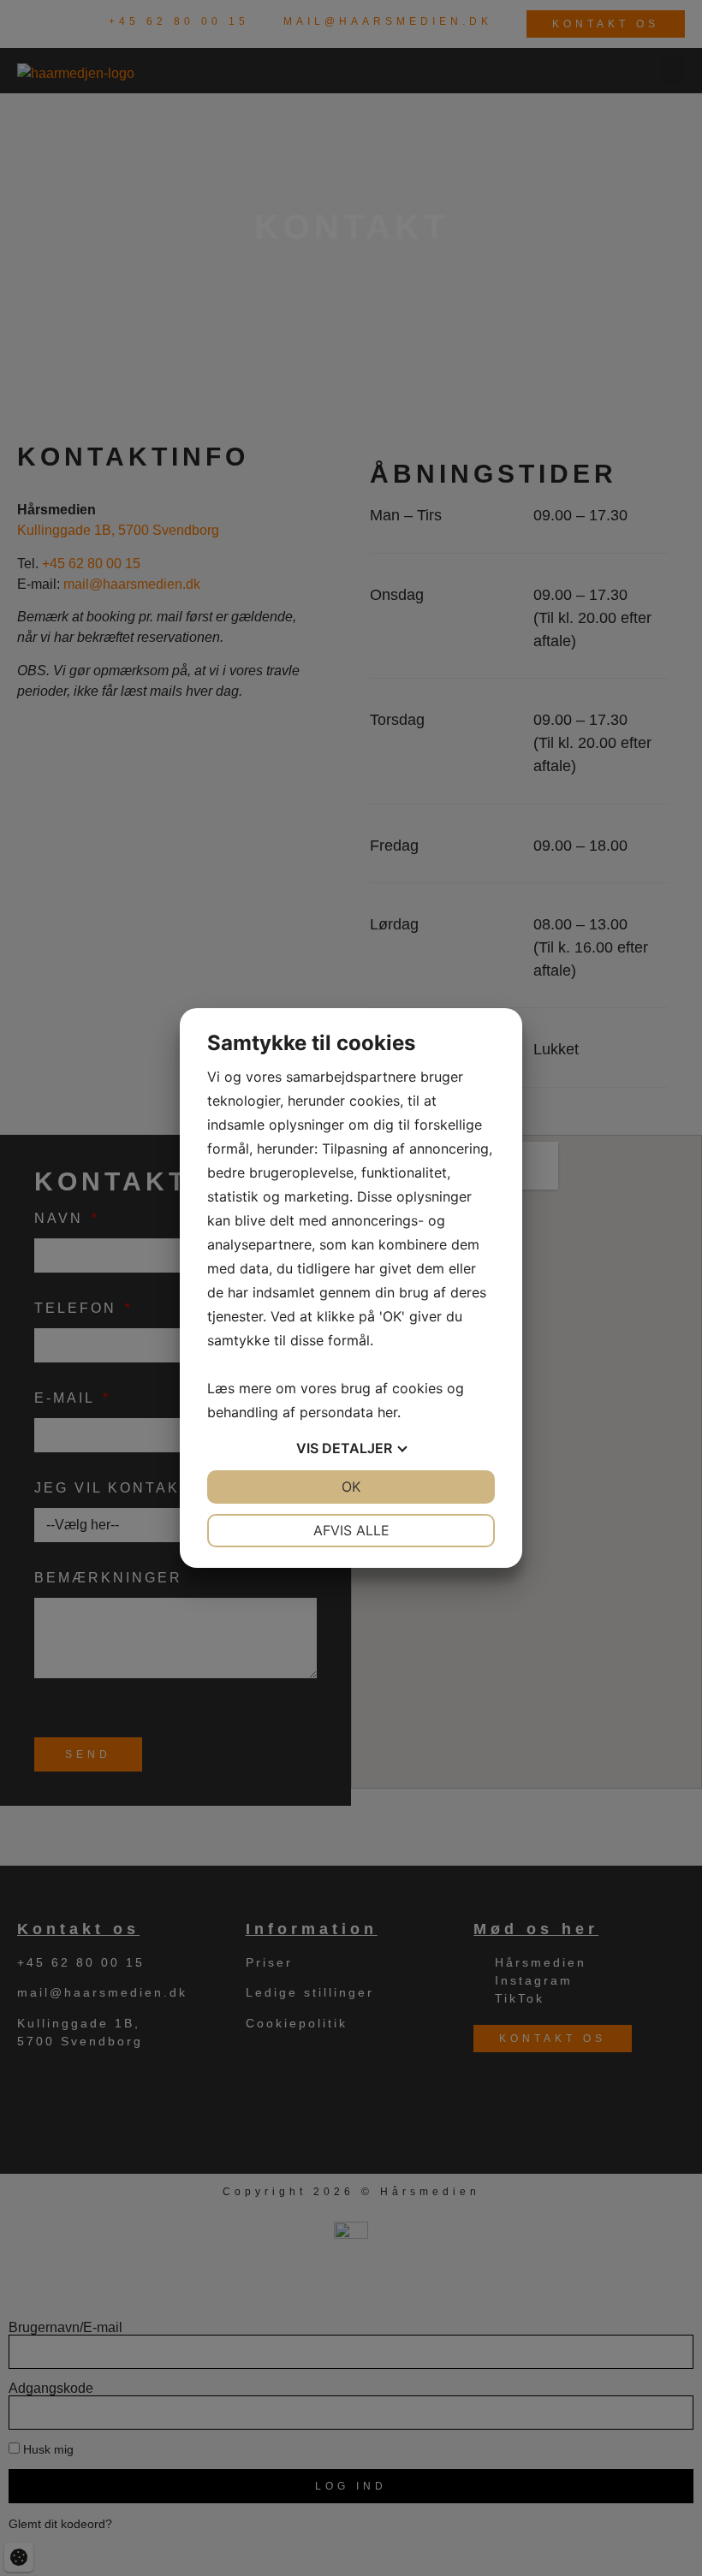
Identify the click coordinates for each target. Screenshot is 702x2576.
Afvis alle (351, 1530)
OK (351, 1487)
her (387, 1412)
